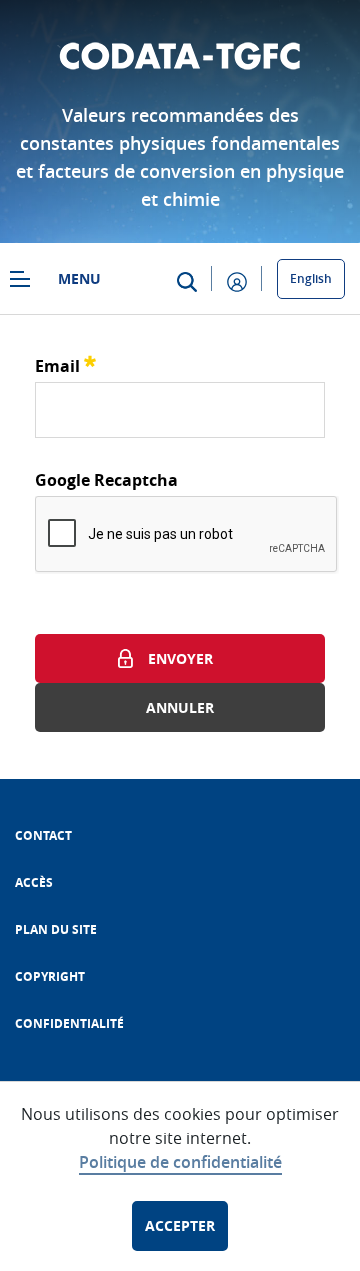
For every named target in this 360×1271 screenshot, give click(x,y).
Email (65, 363)
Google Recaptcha (106, 480)
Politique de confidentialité (180, 1162)
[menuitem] (43, 835)
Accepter (180, 1225)
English (311, 278)
